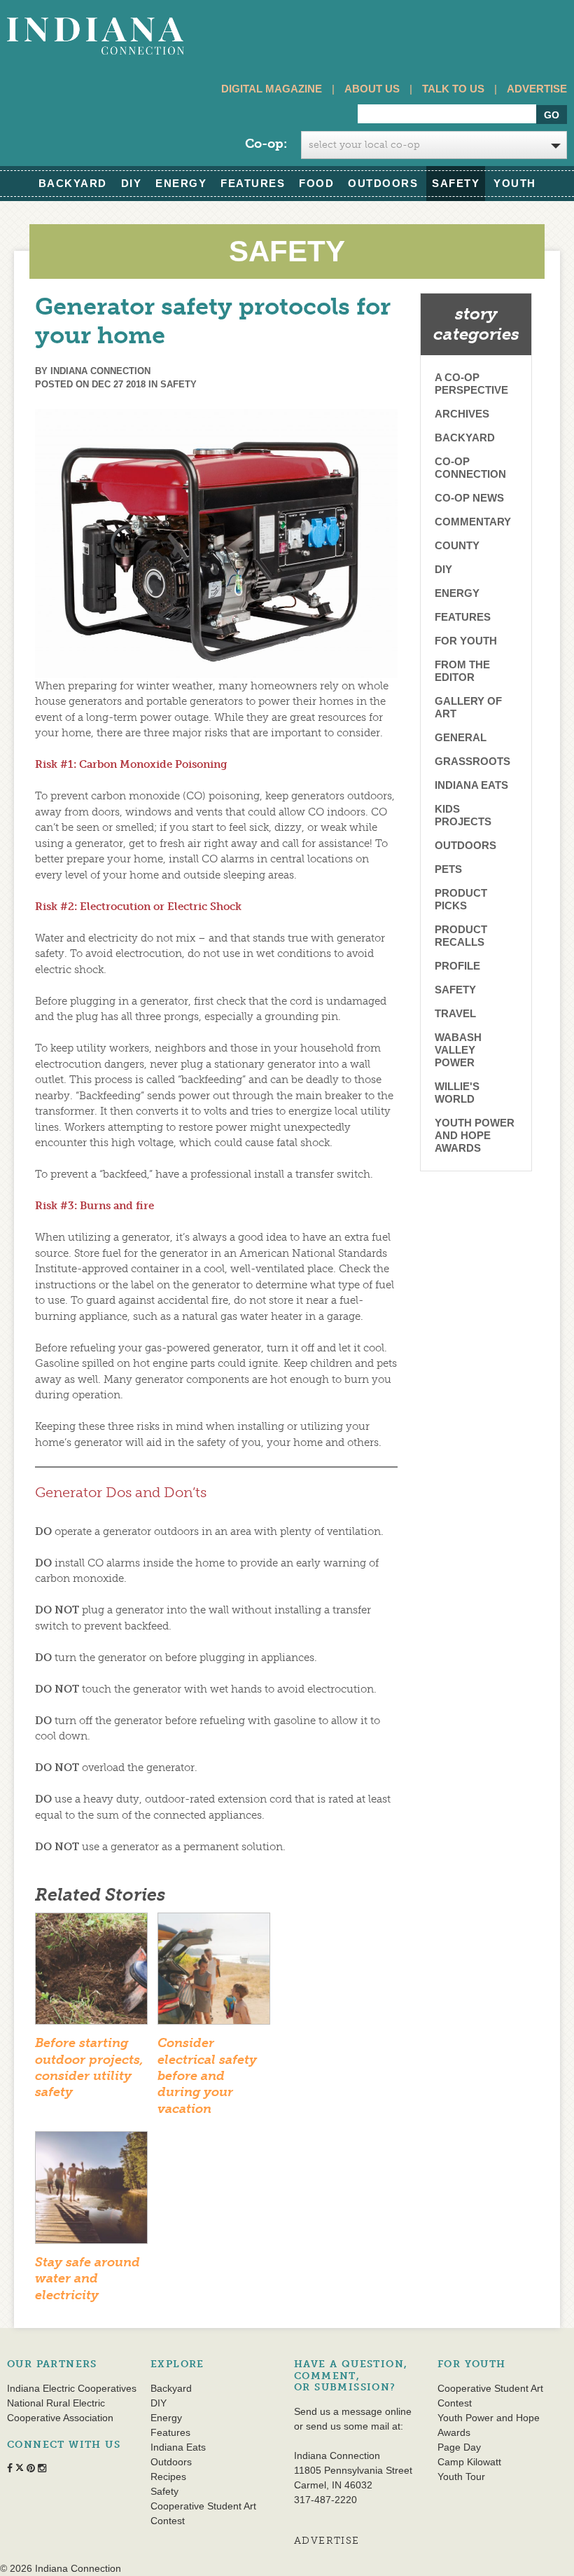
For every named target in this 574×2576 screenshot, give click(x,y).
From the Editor (462, 671)
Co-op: (266, 144)
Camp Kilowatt (469, 2462)
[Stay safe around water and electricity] (91, 2192)
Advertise (537, 89)
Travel (455, 1013)
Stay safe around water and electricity (87, 2279)
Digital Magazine (272, 89)
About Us (372, 89)
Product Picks (461, 899)
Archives (462, 414)
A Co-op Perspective (471, 384)
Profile (457, 966)
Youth (515, 183)
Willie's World (457, 1093)
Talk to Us (453, 89)
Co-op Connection (470, 468)
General (461, 737)
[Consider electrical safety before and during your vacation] (214, 1973)
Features (253, 183)
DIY (132, 183)
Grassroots (472, 761)
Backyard (73, 183)
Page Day (459, 2447)
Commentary (473, 522)
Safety (456, 183)
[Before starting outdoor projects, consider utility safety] (91, 1973)
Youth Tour (461, 2477)
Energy (181, 183)
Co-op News (469, 498)
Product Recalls (461, 936)
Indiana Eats (471, 785)
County (457, 545)
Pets (448, 869)
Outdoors (383, 183)
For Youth (466, 641)
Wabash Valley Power (458, 1050)
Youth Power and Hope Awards (475, 1135)
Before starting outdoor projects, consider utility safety (89, 2067)
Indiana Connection (100, 371)
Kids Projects (463, 815)
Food (316, 183)
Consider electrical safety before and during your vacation (207, 2076)
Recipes (168, 2477)
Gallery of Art (468, 707)
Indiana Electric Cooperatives (72, 2388)
